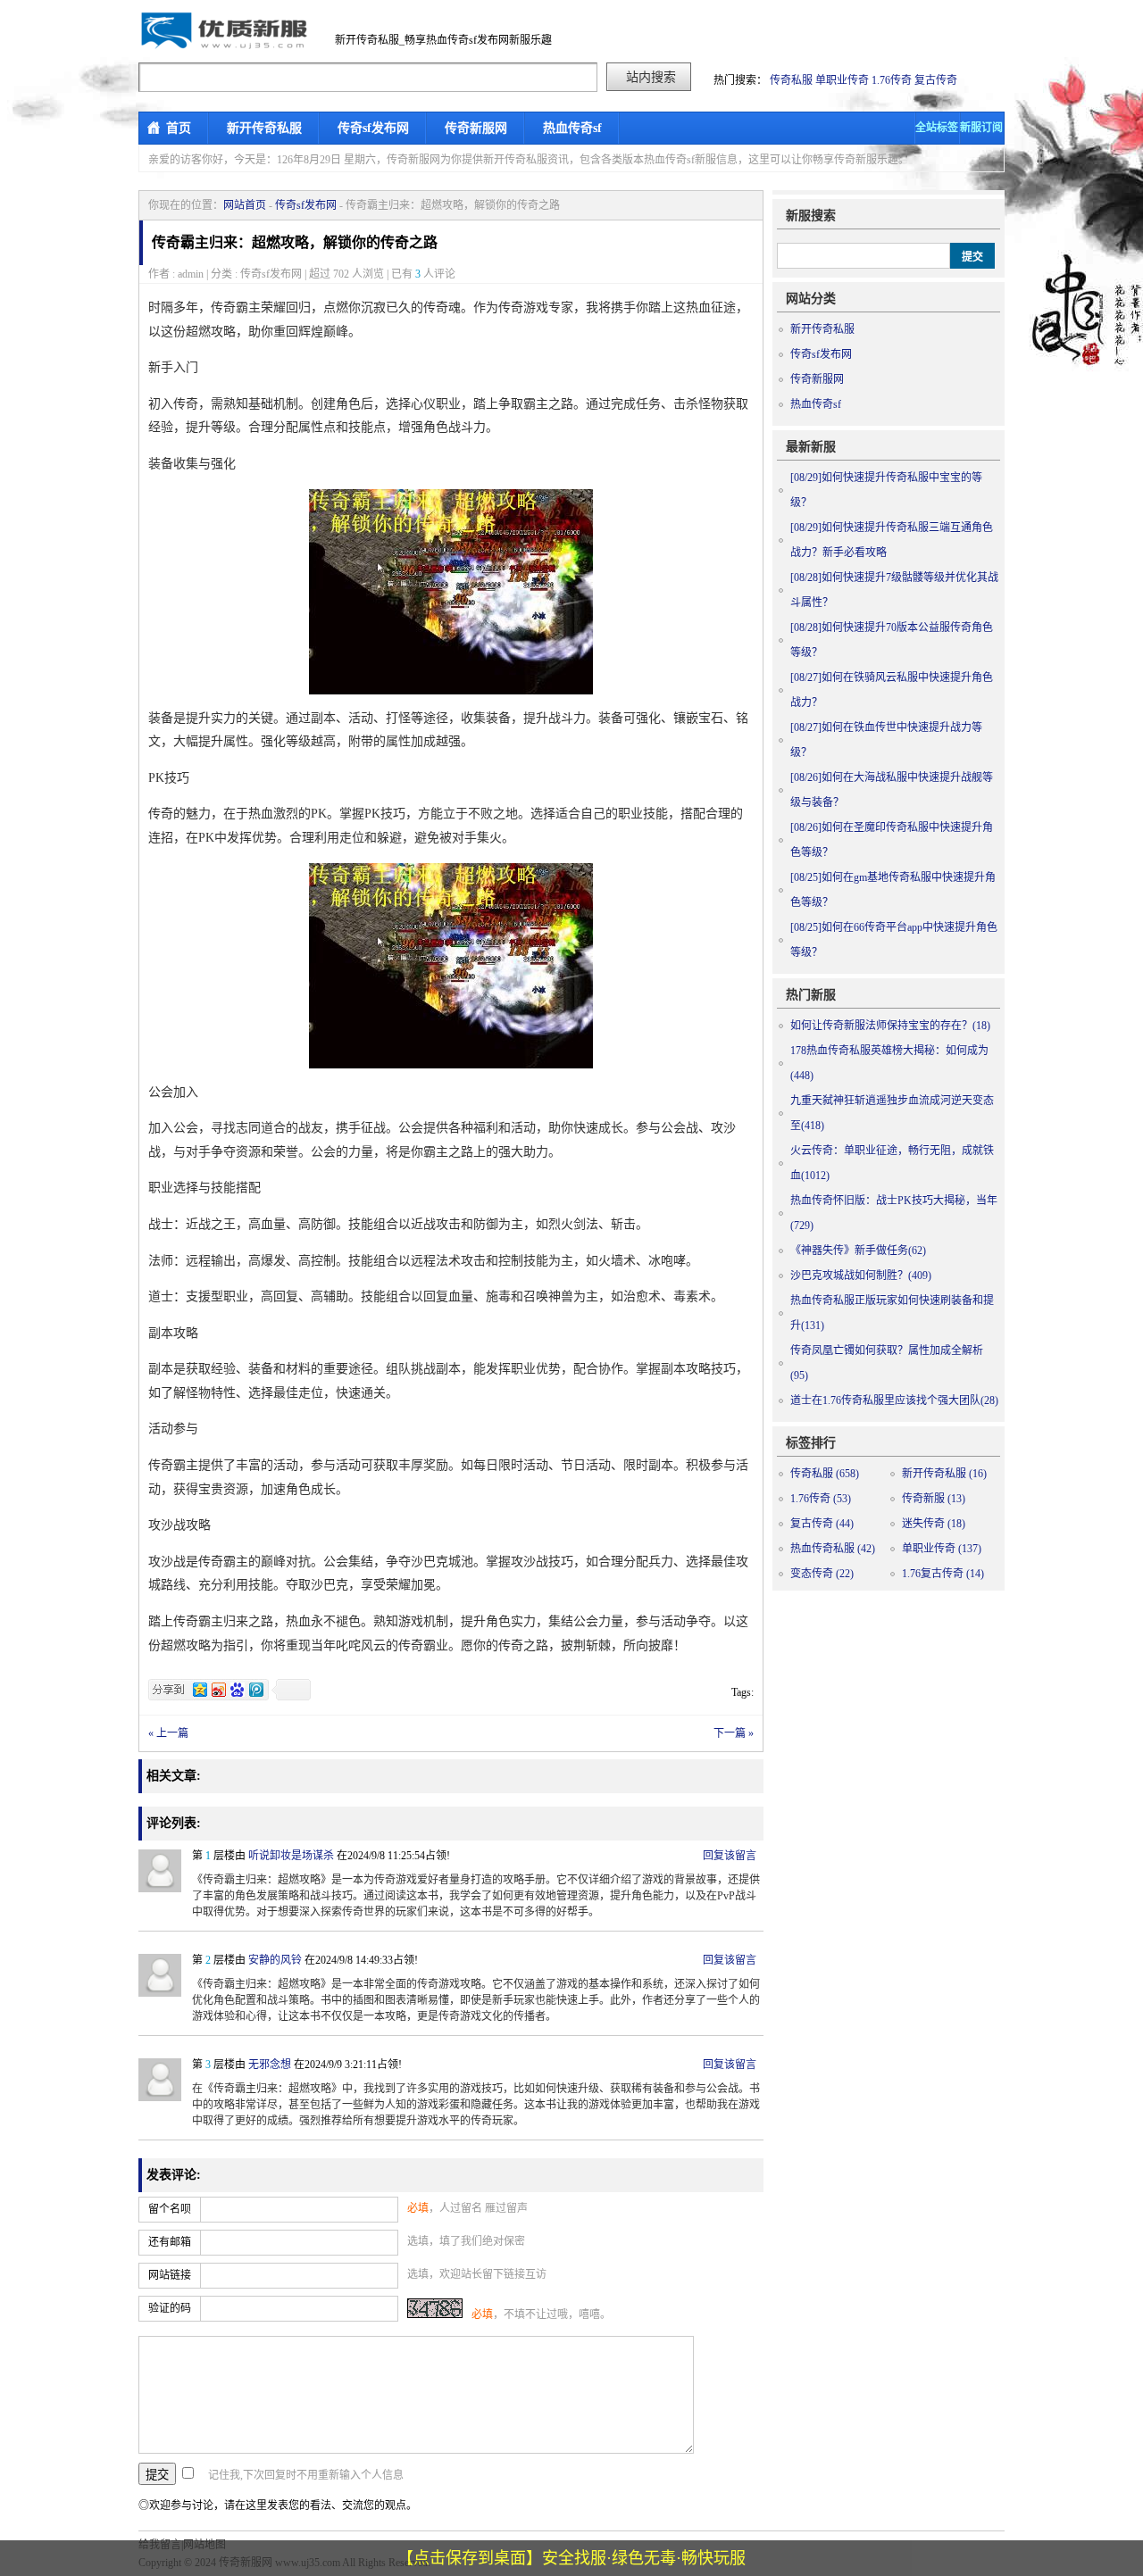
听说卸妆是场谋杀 (291, 1856)
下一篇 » (734, 1733)
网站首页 (245, 205)
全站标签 (937, 128)
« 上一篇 (168, 1733)
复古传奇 (936, 80)
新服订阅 (981, 128)
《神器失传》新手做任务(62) (858, 1251)
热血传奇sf (572, 128)
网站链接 (170, 2275)
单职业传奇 (842, 80)
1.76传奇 (892, 80)
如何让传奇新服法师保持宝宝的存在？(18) (890, 1026)
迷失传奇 (934, 1524)
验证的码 (170, 2308)
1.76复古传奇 (943, 1574)
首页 (179, 128)
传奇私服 (791, 80)
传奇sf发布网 (373, 128)
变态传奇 (822, 1574)
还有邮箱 (170, 2242)
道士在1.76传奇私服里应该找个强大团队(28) (894, 1400)
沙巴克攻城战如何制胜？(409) (861, 1276)
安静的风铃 (275, 1960)
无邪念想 (270, 2065)
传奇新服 (934, 1499)
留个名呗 (170, 2209)
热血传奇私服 (833, 1549)
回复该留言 (730, 1856)
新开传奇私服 (264, 128)
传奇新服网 (476, 128)
